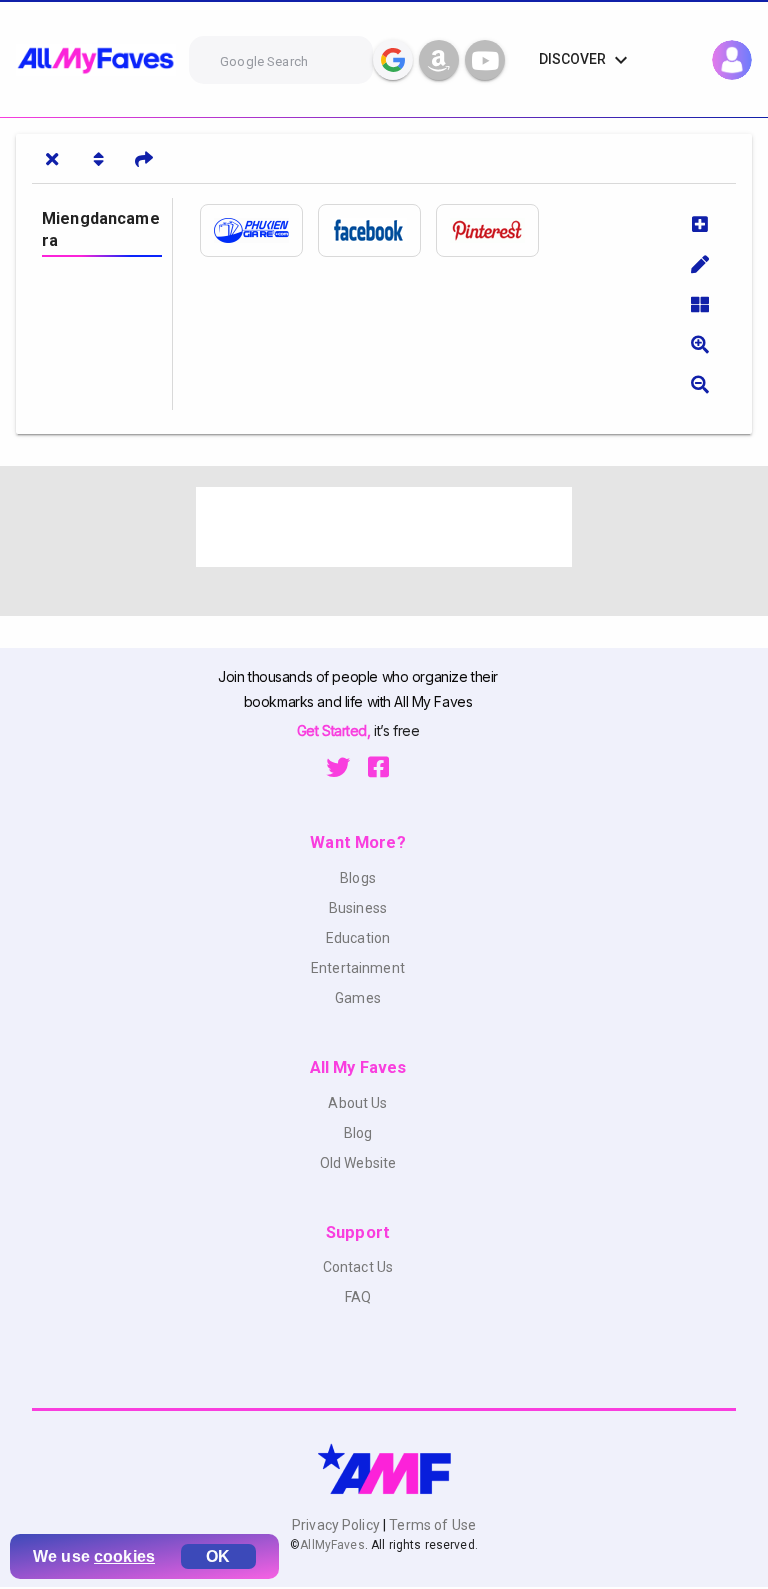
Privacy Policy (337, 1525)
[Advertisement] (384, 527)
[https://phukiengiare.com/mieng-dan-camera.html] (259, 230)
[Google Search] (393, 60)
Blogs (358, 878)
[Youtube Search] (485, 60)
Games (358, 998)
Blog (358, 1133)
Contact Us (358, 1267)
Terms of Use (431, 1525)
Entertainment (358, 968)
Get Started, (335, 730)
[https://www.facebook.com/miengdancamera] (377, 230)
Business (358, 908)
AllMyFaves (332, 1545)
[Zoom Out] (700, 384)
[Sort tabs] (98, 159)
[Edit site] (700, 264)
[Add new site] (700, 224)
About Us (357, 1103)
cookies (124, 1556)
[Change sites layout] (700, 304)
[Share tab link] (144, 159)
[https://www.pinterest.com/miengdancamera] (495, 230)
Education (358, 938)
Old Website (358, 1163)
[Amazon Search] (439, 60)
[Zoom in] (700, 344)
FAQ (358, 1297)
